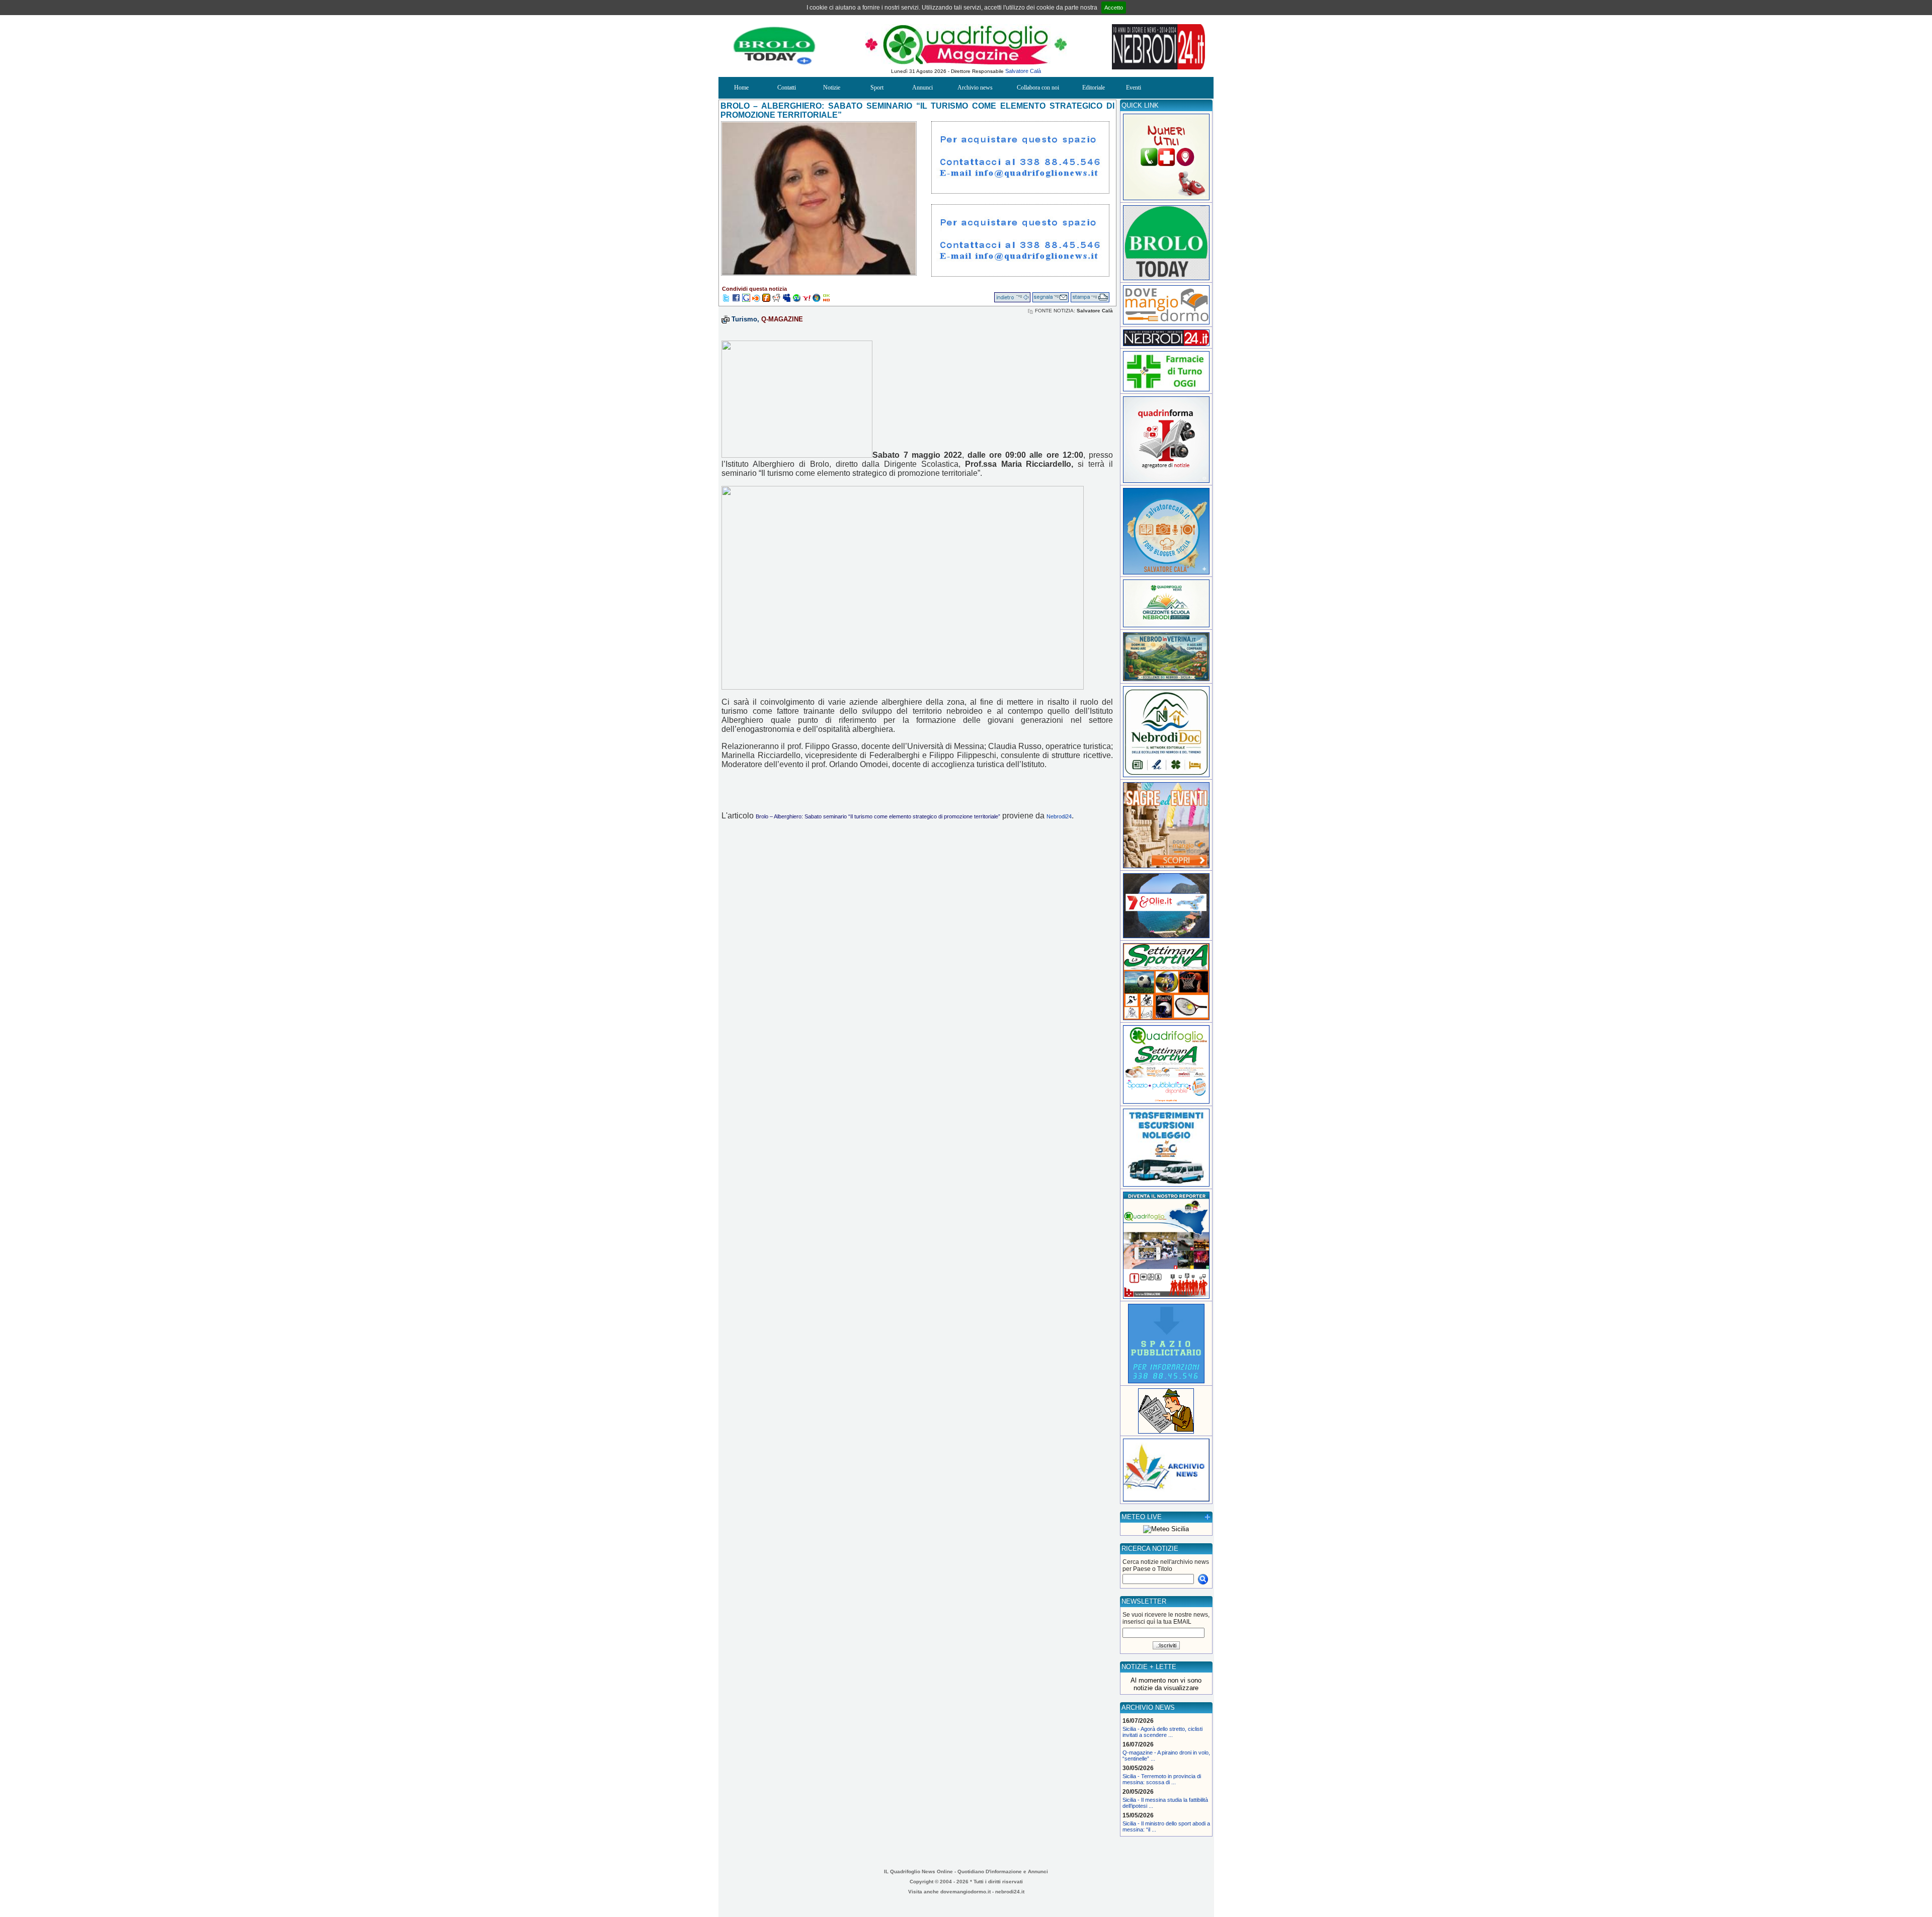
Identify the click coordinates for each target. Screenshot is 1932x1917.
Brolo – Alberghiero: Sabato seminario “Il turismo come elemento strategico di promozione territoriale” (878, 816)
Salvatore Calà (1023, 71)
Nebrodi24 (1059, 816)
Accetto (1114, 8)
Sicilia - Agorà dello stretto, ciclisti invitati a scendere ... (1162, 1732)
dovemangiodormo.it (965, 1892)
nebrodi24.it (1010, 1892)
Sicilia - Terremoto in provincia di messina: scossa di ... (1162, 1779)
